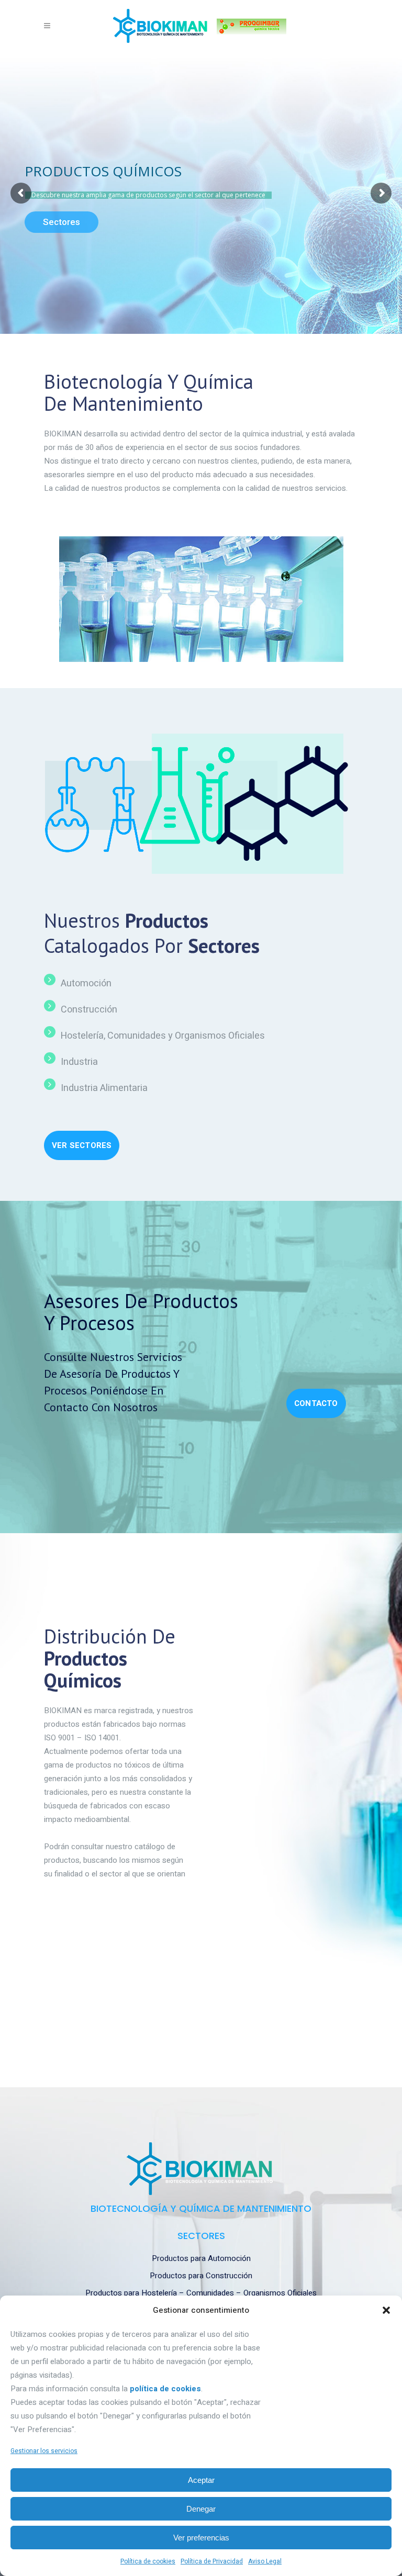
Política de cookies (148, 2561)
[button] (386, 2310)
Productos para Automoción (201, 2258)
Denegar (201, 2509)
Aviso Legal (265, 2561)
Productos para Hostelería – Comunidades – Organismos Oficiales (201, 2293)
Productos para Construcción (201, 2276)
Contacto (316, 1403)
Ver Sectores (82, 1145)
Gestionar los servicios (44, 2451)
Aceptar (201, 2480)
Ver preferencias (201, 2538)
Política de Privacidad (212, 2561)
